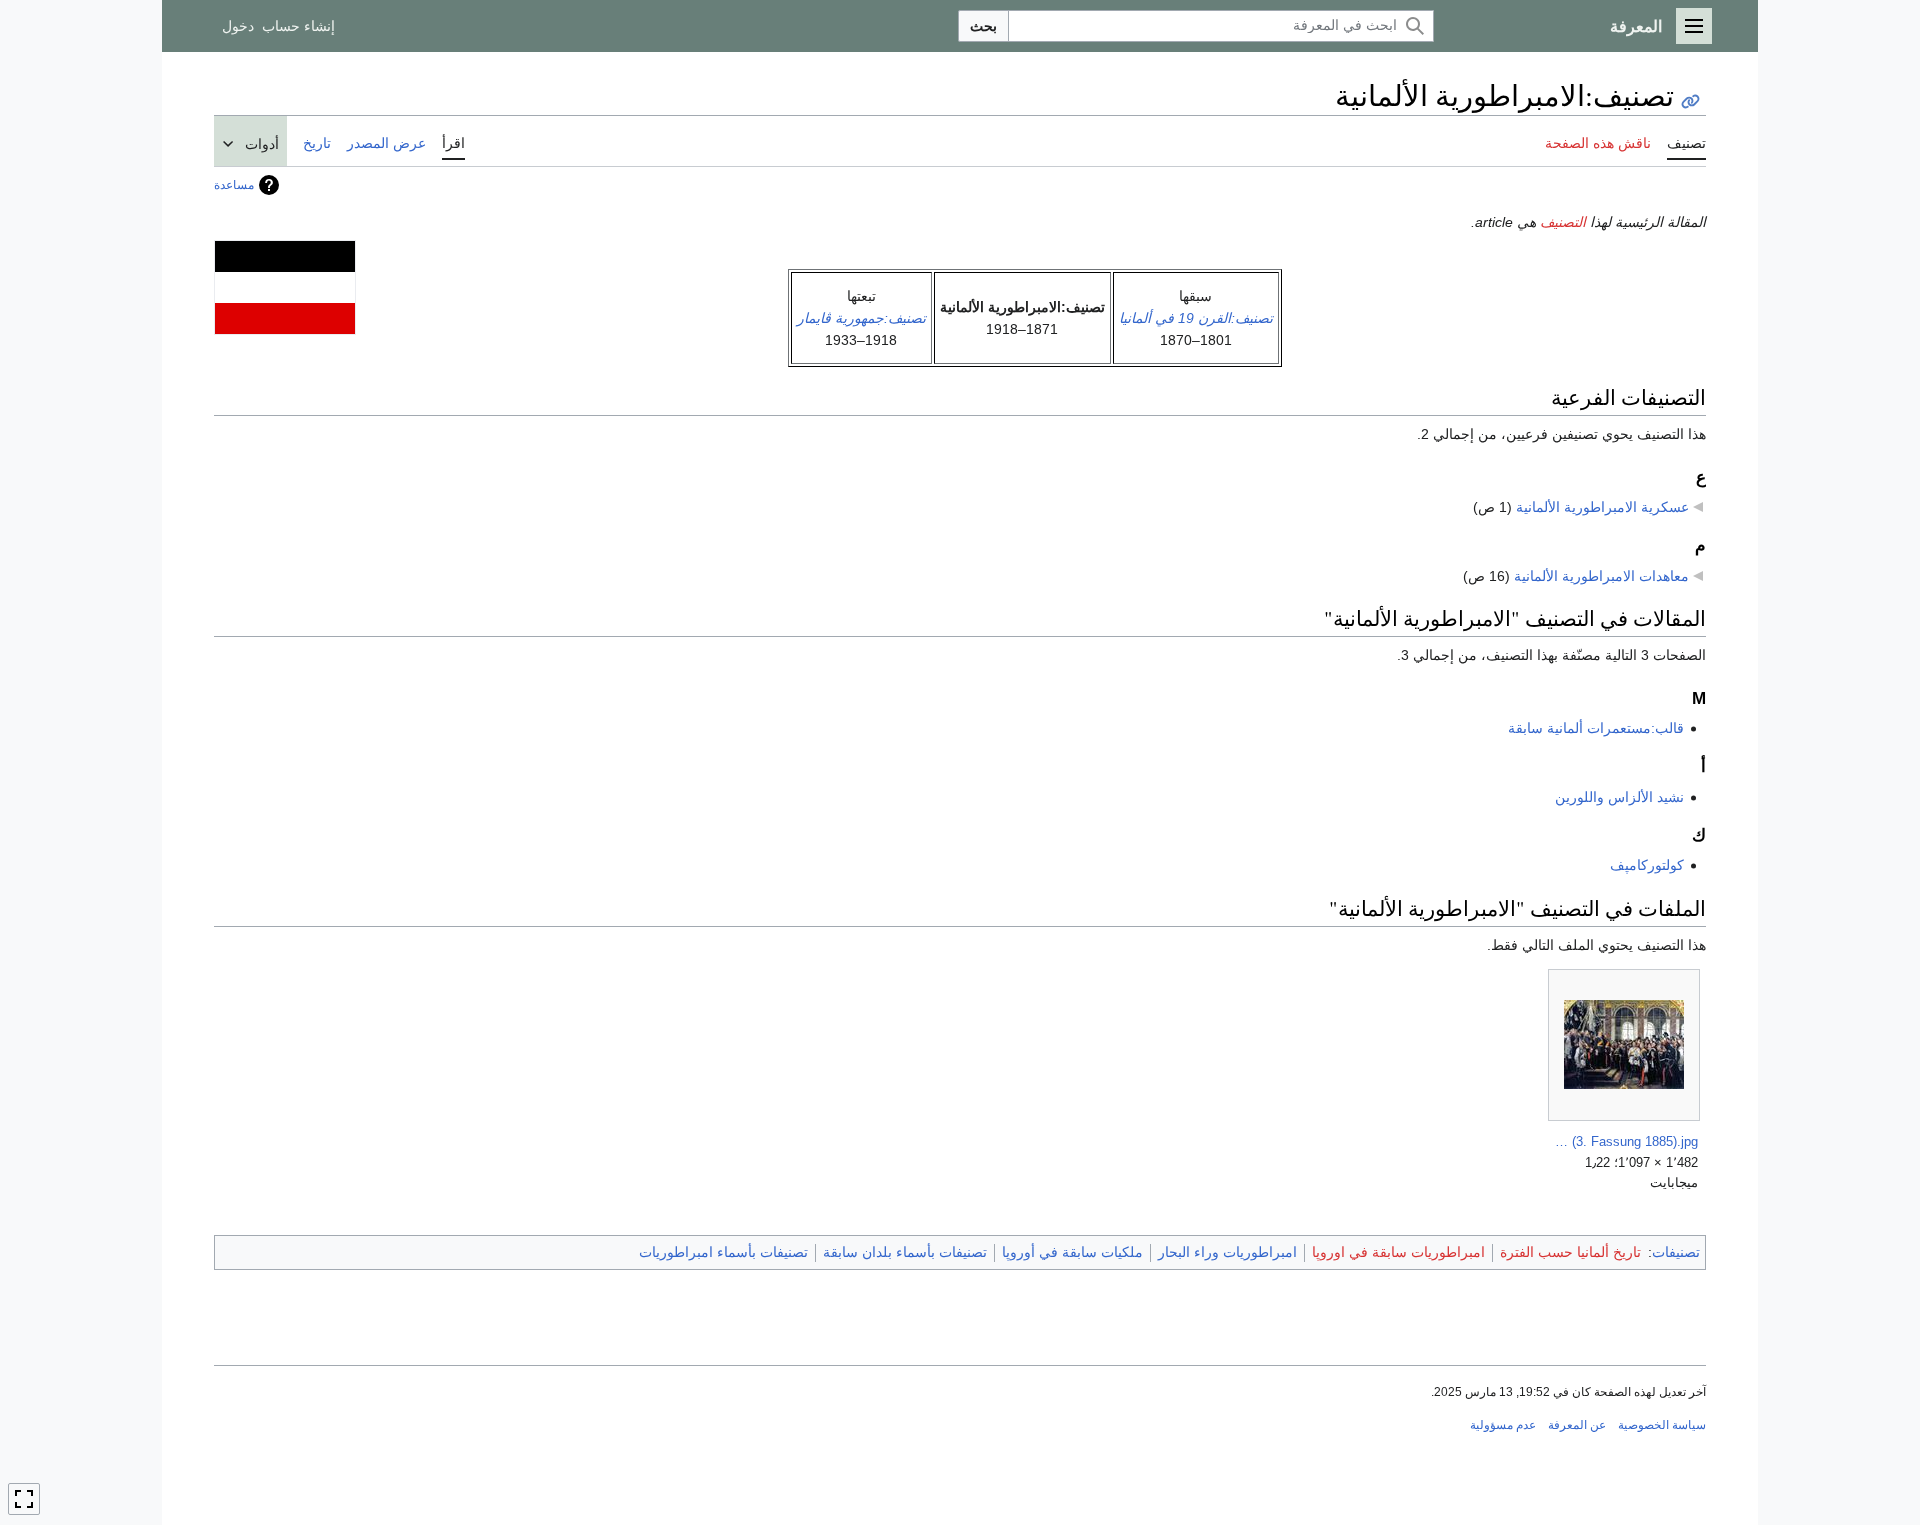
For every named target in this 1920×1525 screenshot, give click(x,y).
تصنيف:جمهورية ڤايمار (861, 318)
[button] (1694, 26)
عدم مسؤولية (1503, 1425)
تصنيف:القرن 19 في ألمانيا (1196, 318)
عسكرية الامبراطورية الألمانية (1602, 507)
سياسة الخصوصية (1662, 1425)
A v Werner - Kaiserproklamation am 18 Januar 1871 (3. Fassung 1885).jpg (1624, 1141)
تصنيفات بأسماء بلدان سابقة (905, 1252)
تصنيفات (1676, 1252)
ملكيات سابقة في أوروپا (1072, 1252)
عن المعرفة (1577, 1425)
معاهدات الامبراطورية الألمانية (1601, 576)
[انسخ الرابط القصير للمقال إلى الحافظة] (1690, 101)
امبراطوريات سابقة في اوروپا (1398, 1252)
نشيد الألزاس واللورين (1619, 797)
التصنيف (1563, 222)
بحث (983, 26)
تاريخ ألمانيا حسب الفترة (1570, 1252)
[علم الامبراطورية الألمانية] (285, 286)
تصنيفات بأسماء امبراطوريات (723, 1252)
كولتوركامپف (1647, 865)
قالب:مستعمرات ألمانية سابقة (1596, 728)
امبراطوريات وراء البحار (1227, 1252)
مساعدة (234, 185)
